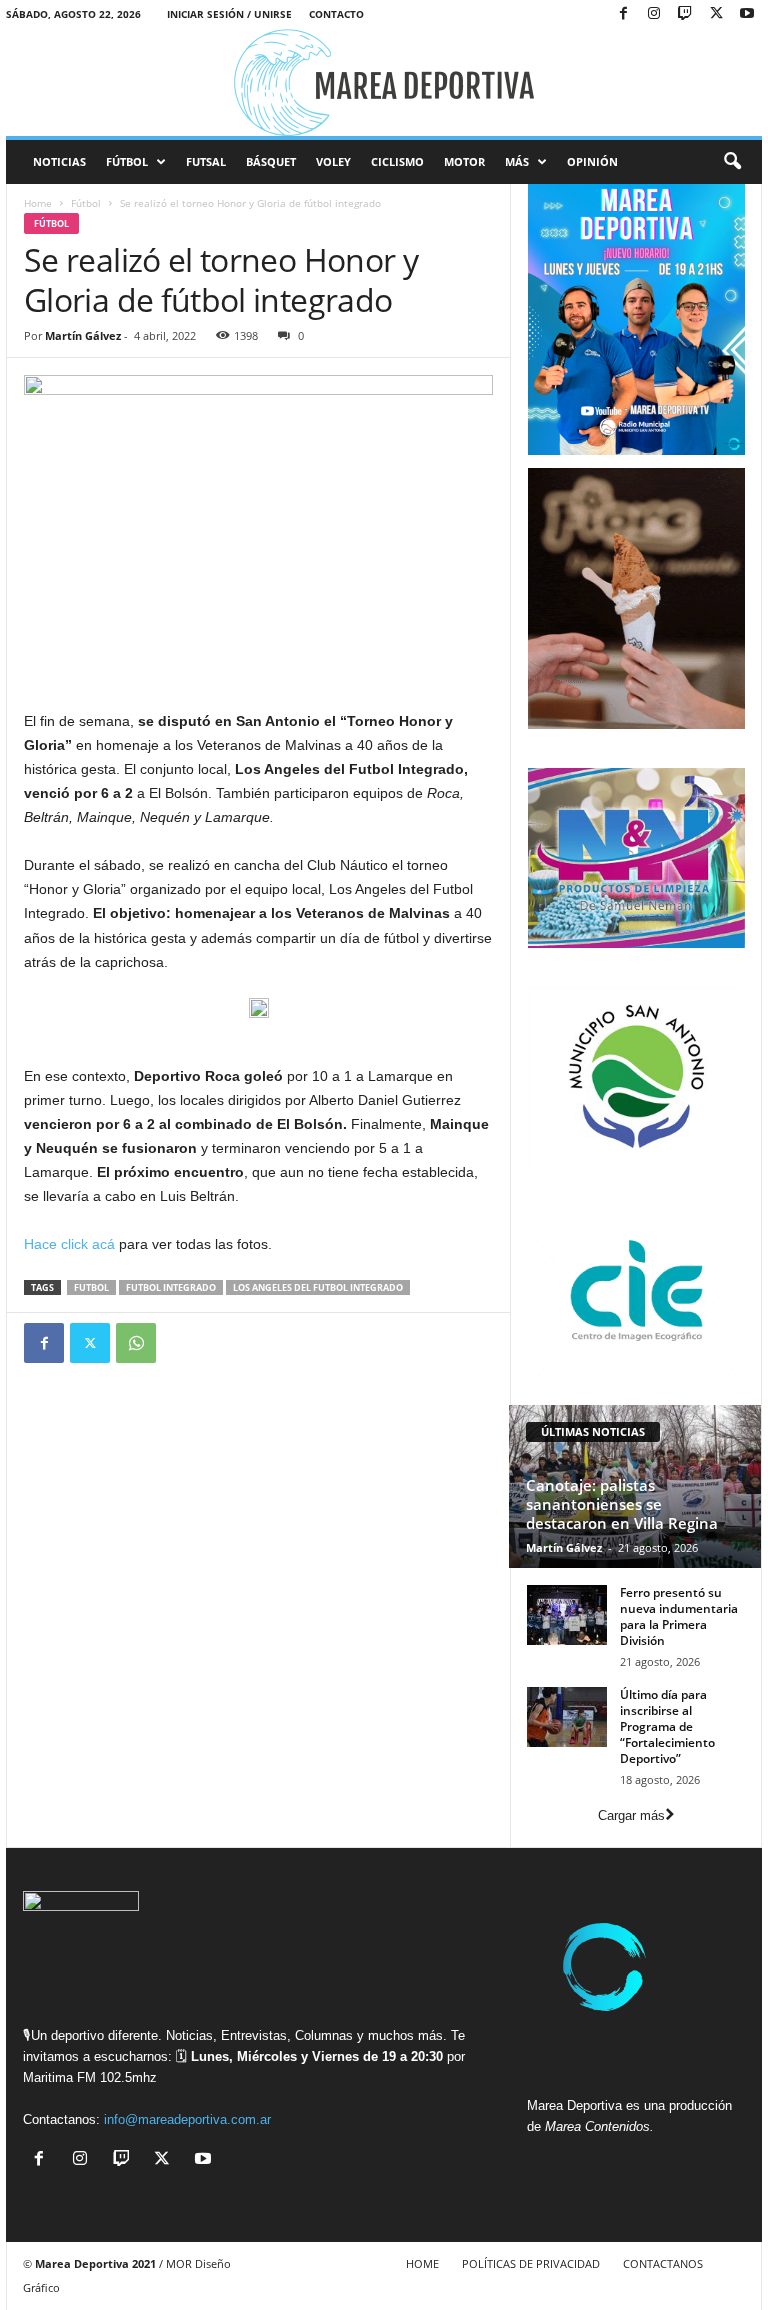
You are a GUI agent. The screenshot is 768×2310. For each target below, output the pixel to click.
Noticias (59, 161)
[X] (716, 14)
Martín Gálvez (83, 335)
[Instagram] (654, 14)
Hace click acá (69, 1244)
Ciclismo (397, 161)
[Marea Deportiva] (384, 82)
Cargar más (631, 1815)
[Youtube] (747, 14)
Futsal (206, 161)
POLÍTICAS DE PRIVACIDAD (531, 2263)
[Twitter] (90, 1343)
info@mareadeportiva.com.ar (187, 2119)
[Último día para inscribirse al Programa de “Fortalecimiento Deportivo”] (567, 1717)
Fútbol (127, 161)
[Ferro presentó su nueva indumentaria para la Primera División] (567, 1615)
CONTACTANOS (663, 2263)
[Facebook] (623, 14)
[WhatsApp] (136, 1343)
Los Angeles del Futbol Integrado (318, 1287)
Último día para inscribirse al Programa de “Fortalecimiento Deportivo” (667, 1726)
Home (38, 203)
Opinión (592, 161)
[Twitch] (685, 14)
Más (517, 161)
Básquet (271, 161)
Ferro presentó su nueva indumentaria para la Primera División (679, 1616)
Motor (464, 161)
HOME (422, 2263)
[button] (732, 162)
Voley (333, 161)
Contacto (336, 14)
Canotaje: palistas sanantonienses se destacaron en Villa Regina (622, 1504)
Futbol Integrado (171, 1287)
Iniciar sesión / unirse (229, 14)
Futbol (91, 1287)
